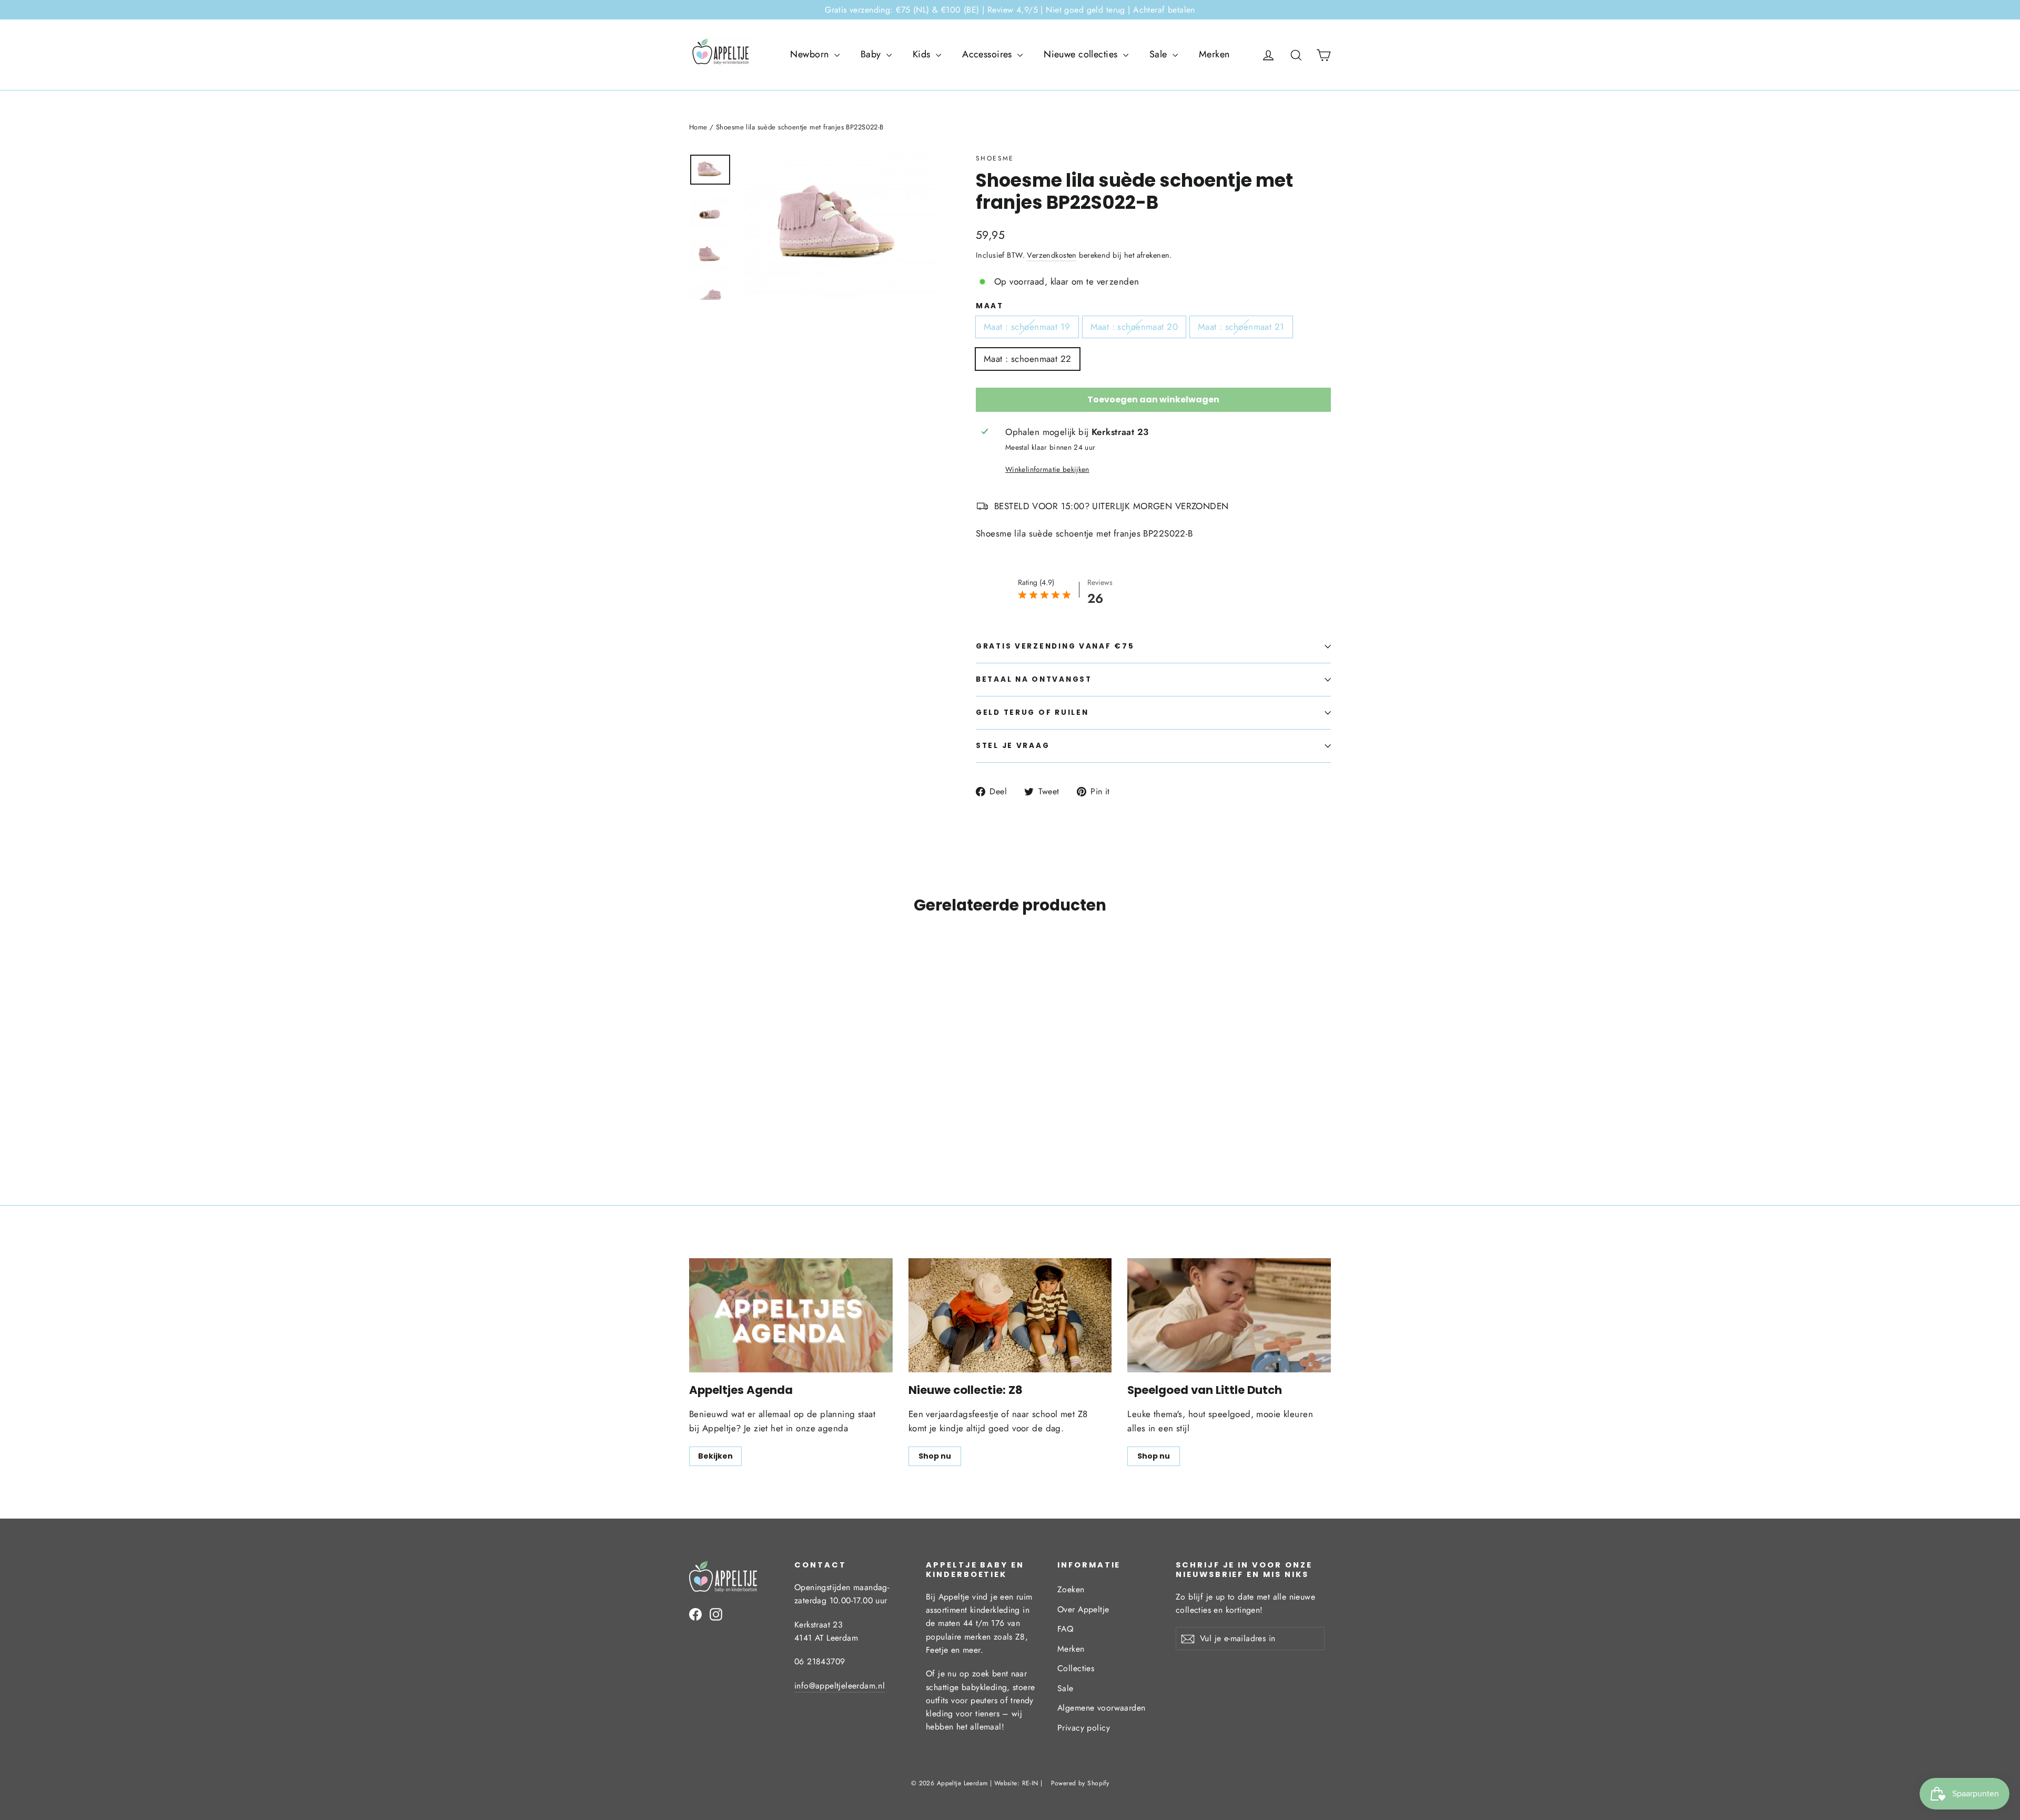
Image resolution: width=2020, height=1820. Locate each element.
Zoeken (1071, 1589)
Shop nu (935, 1456)
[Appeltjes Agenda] (791, 1315)
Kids (923, 54)
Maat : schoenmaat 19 (1027, 327)
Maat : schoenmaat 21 (1241, 327)
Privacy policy (1084, 1728)
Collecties (1076, 1668)
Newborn (811, 54)
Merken (1214, 54)
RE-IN (1030, 1783)
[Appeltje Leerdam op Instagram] (716, 1614)
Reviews (1100, 582)
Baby (872, 54)
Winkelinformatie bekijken (1047, 469)
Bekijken (715, 1456)
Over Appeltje (1083, 1609)
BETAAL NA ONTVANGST (1034, 679)
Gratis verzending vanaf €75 (1055, 646)
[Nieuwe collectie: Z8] (1010, 1315)
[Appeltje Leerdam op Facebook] (695, 1614)
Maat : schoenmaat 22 (1028, 359)
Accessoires (988, 54)
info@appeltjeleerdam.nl (840, 1686)
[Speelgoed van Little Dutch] (1229, 1315)
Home (698, 127)
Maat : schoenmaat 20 (1134, 327)
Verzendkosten (1052, 255)
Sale (1160, 54)
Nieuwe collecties (1082, 54)
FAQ (1065, 1629)
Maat (990, 306)
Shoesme (995, 158)
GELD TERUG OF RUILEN (1032, 712)
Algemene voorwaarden (1102, 1708)
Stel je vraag (1013, 746)
